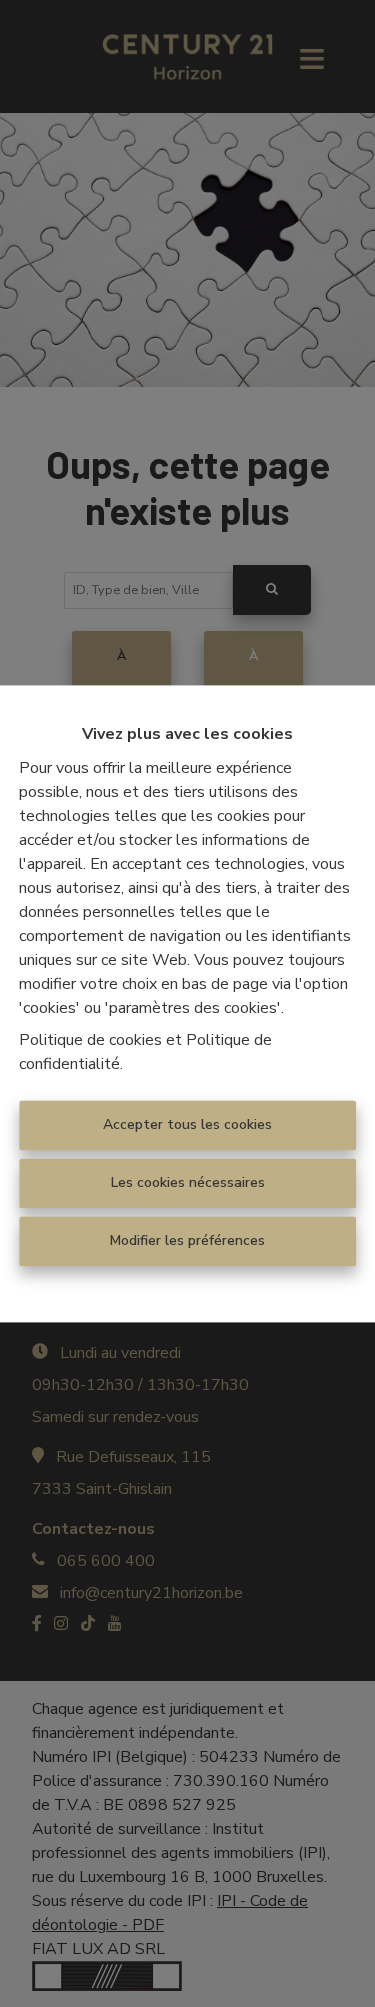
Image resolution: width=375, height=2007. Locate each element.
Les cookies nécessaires (188, 1182)
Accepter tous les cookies (187, 1124)
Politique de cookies (90, 1040)
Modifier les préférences (187, 1240)
